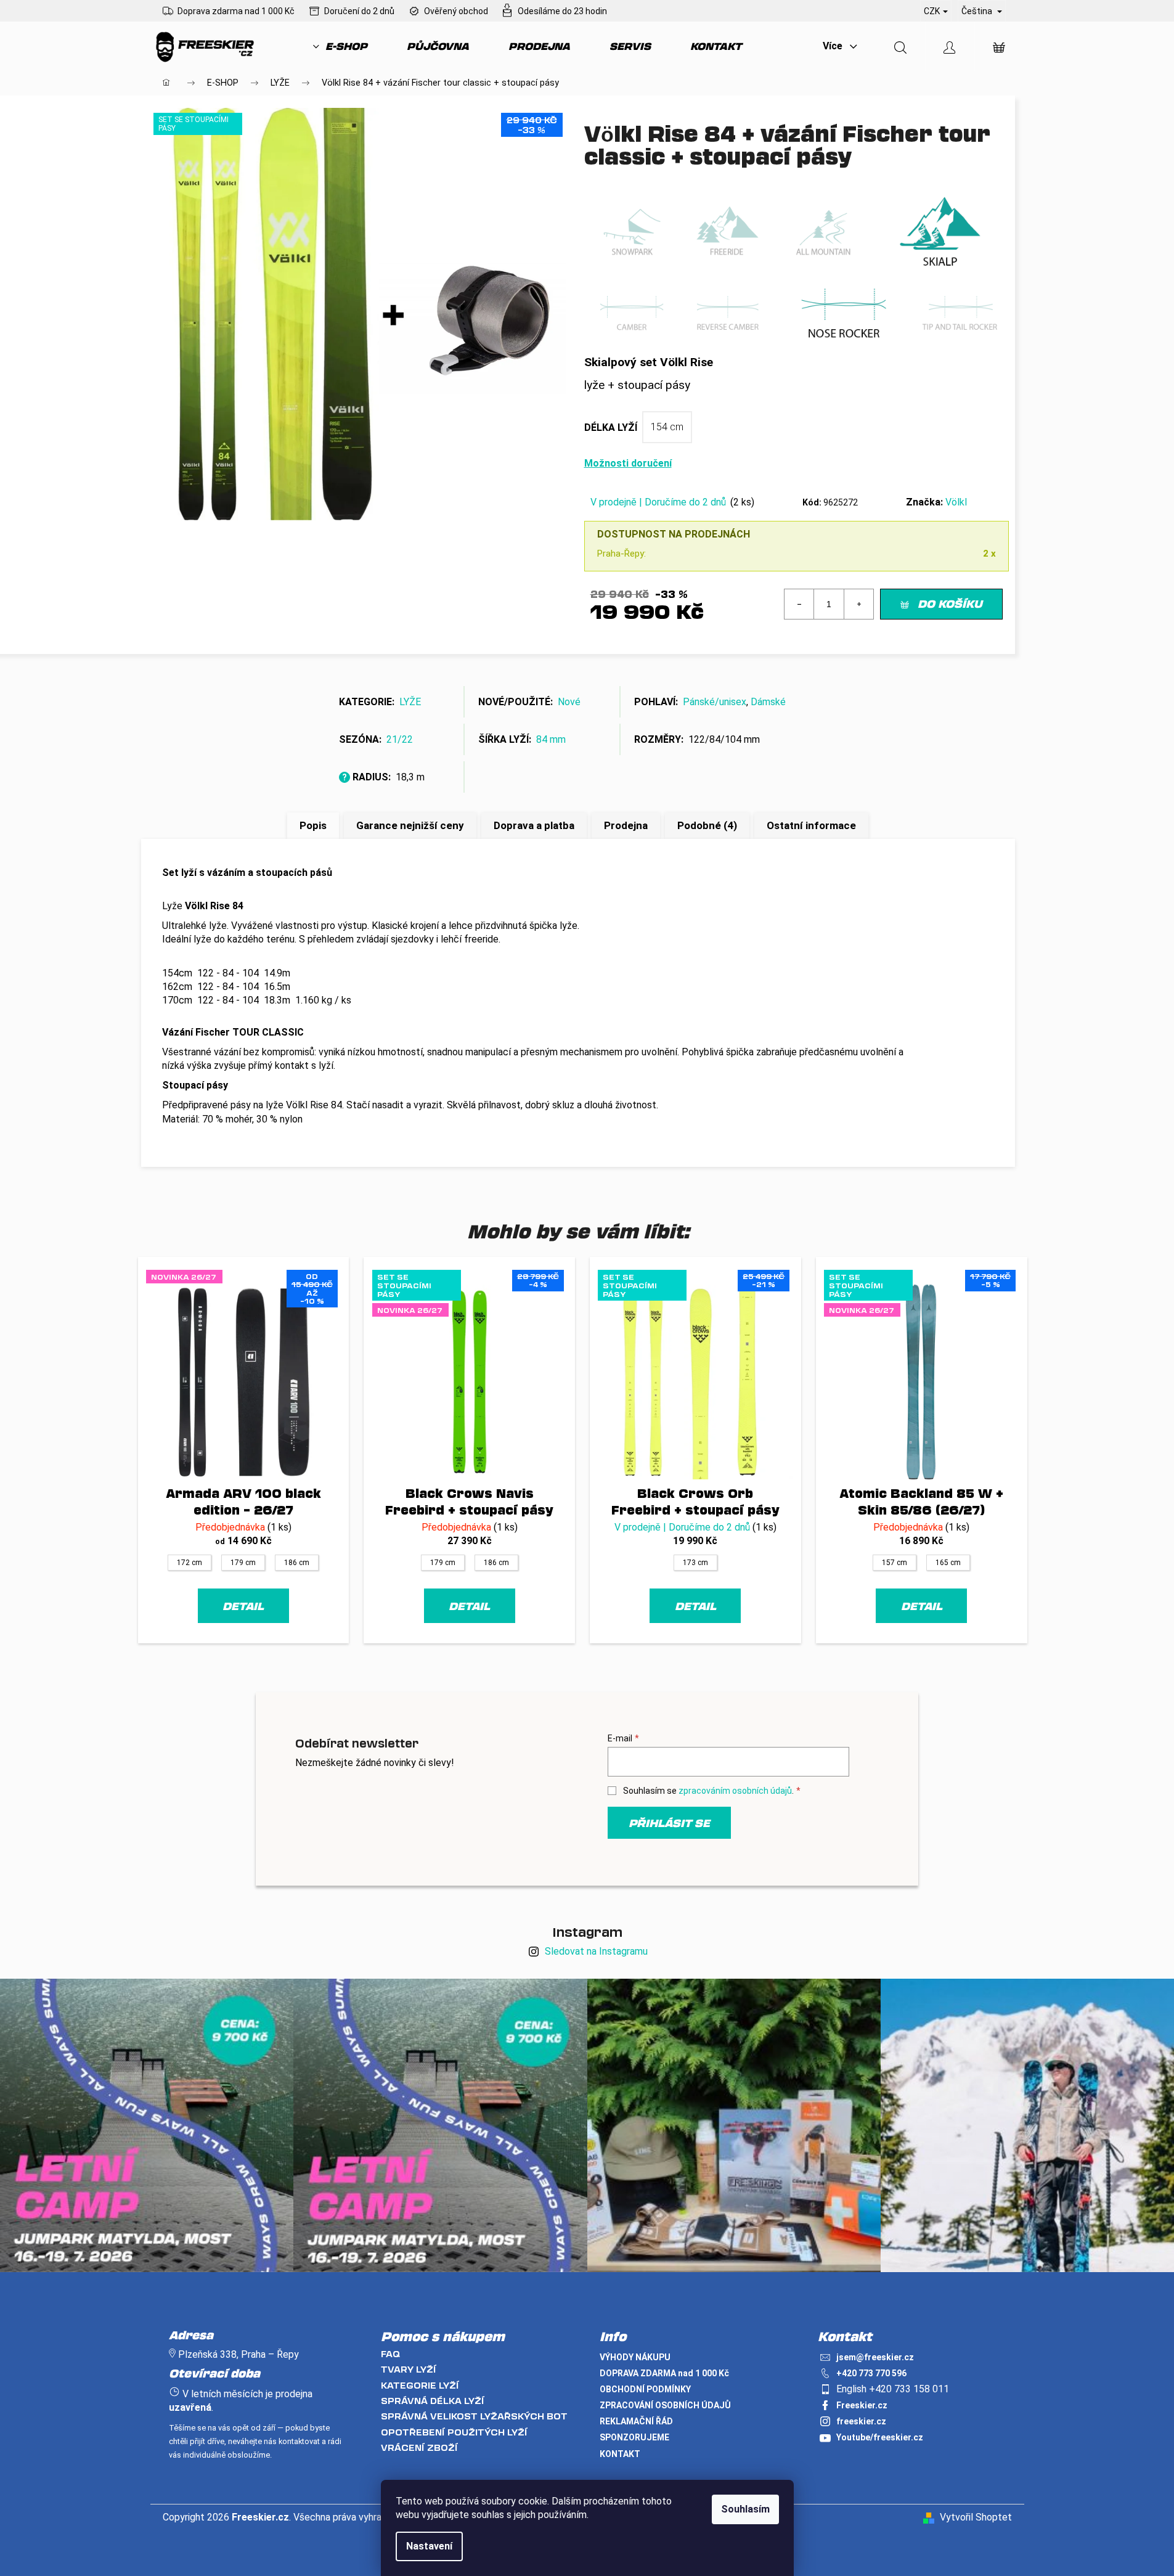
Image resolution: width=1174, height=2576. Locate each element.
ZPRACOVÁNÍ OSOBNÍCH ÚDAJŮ (665, 2405)
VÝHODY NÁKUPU (635, 2357)
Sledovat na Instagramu (596, 1951)
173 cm (695, 1563)
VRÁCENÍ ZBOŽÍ (419, 2447)
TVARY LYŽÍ (409, 2369)
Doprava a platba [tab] (534, 825)
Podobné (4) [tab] (707, 825)
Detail (243, 1606)
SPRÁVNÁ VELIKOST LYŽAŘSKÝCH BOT (474, 2416)
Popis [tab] (313, 825)
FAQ (390, 2354)
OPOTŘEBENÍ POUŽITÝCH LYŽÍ (454, 2432)
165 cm (948, 1563)
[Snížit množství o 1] (799, 604)
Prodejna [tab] (626, 825)
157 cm (895, 1563)
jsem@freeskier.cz (875, 2357)
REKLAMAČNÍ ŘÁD (636, 2421)
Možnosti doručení (628, 463)
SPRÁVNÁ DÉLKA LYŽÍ (433, 2401)
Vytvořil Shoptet (976, 2517)
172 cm (190, 1563)
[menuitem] (340, 46)
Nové (569, 702)
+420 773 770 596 (871, 2373)
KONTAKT (620, 2454)
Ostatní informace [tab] (811, 825)
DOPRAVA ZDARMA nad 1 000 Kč (664, 2373)
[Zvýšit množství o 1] (858, 604)
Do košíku (950, 603)
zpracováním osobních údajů (735, 1791)
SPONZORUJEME (634, 2437)
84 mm (551, 739)
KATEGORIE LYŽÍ (420, 2385)
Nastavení (429, 2546)
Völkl (956, 502)
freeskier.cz (861, 2421)
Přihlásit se (669, 1823)
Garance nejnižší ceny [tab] (410, 825)
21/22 (400, 739)
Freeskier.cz (862, 2405)
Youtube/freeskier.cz (880, 2437)
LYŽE (410, 702)
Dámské (768, 702)
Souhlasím (745, 2509)
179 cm (243, 1563)
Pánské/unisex (715, 702)
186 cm (297, 1563)
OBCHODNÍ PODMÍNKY (645, 2389)
